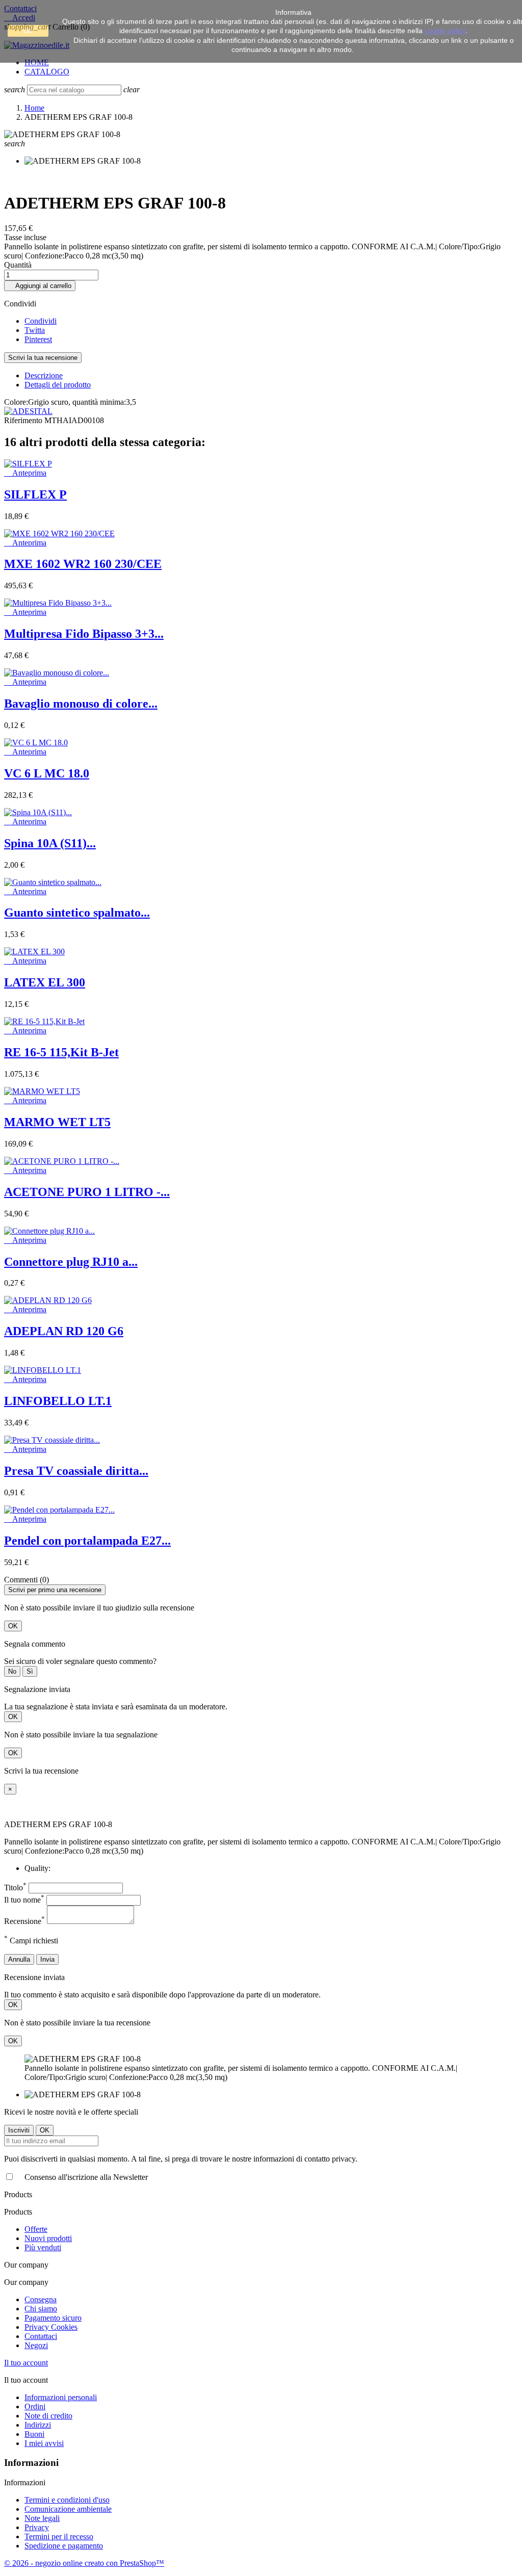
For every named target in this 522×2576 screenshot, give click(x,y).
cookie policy (445, 31)
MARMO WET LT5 (57, 1122)
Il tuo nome (24, 1900)
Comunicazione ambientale (68, 2509)
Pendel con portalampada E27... (87, 1541)
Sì (30, 1671)
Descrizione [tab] (44, 375)
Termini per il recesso (59, 2536)
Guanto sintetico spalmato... (77, 913)
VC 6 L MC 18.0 (47, 773)
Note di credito (48, 2416)
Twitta (35, 330)
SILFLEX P (35, 495)
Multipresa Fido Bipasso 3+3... (84, 634)
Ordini (35, 2406)
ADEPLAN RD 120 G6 (64, 1331)
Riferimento (24, 420)
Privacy (37, 2527)
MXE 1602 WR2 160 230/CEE (83, 564)
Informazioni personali (61, 2397)
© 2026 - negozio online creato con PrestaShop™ (84, 2563)
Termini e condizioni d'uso (67, 2500)
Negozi (36, 2345)
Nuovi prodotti (48, 2238)
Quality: (37, 1868)
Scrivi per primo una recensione (55, 1590)
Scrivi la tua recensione (43, 358)
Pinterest (38, 339)
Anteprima (25, 473)
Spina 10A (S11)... (50, 843)
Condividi (41, 321)
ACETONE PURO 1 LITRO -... (87, 1192)
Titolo (15, 1888)
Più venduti (43, 2247)
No (12, 1671)
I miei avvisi (44, 2443)
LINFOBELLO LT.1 (58, 1401)
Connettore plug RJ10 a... (71, 1262)
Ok (28, 31)
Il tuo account (26, 2363)
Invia (47, 1959)
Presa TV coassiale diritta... (76, 1471)
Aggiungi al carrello (40, 286)
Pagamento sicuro (53, 2318)
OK (13, 1626)
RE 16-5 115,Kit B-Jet (61, 1052)
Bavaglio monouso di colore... (81, 704)
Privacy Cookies (51, 2327)
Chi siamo (41, 2309)
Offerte (36, 2229)
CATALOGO (47, 72)
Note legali (42, 2518)
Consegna (41, 2299)
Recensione (24, 1921)
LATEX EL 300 (45, 982)
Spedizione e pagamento (64, 2546)
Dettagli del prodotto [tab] (58, 385)
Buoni (34, 2434)
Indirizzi (38, 2425)
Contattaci (41, 2336)
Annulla (19, 1959)
